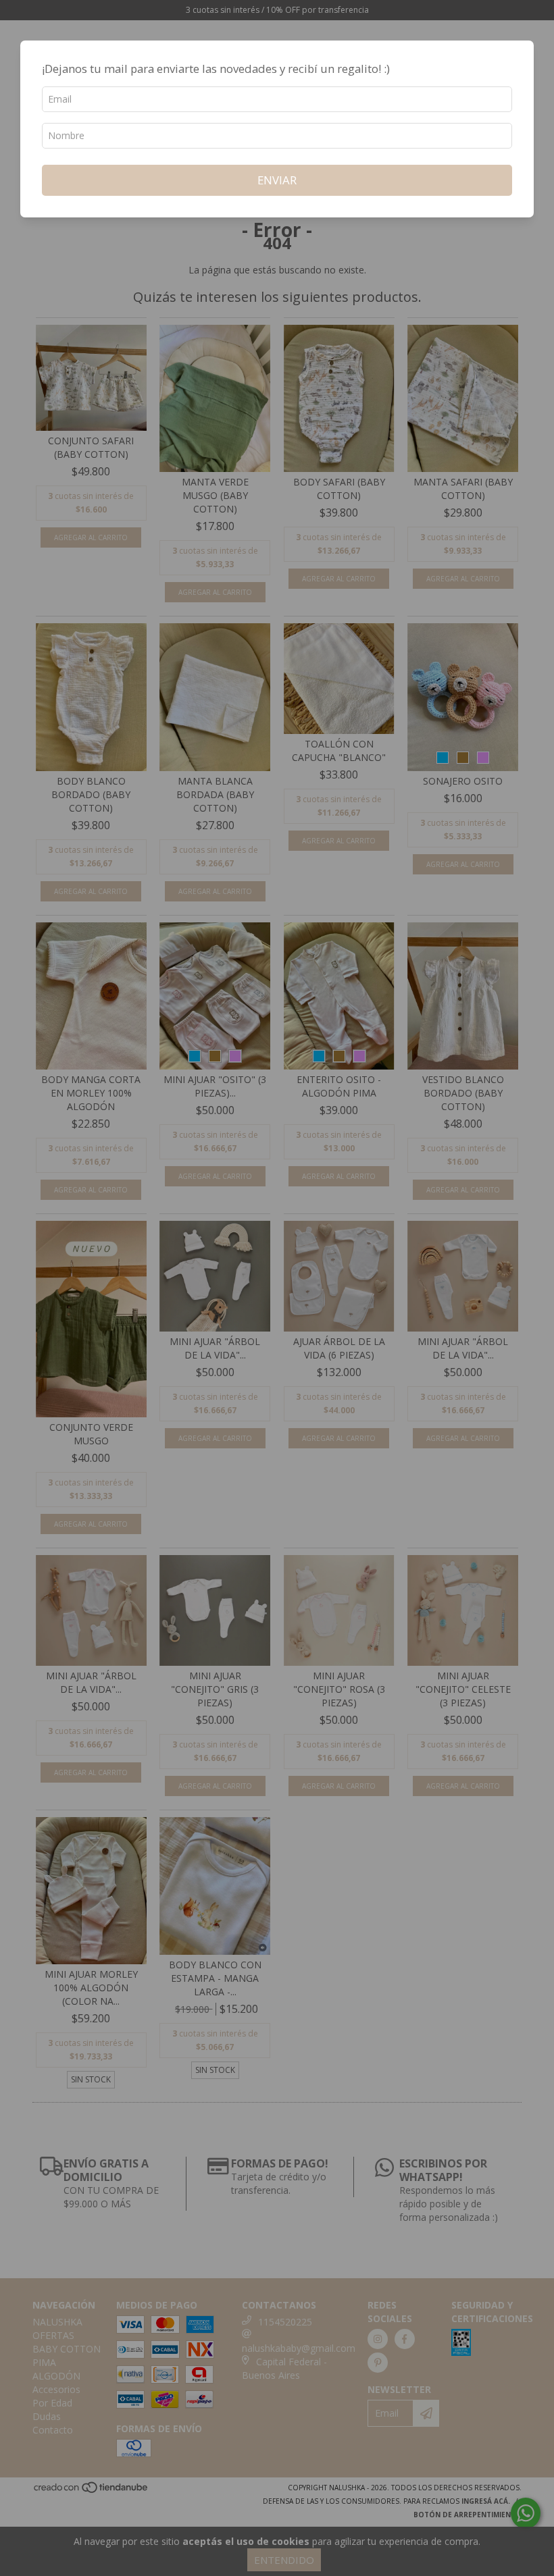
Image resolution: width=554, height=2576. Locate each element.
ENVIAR (277, 180)
